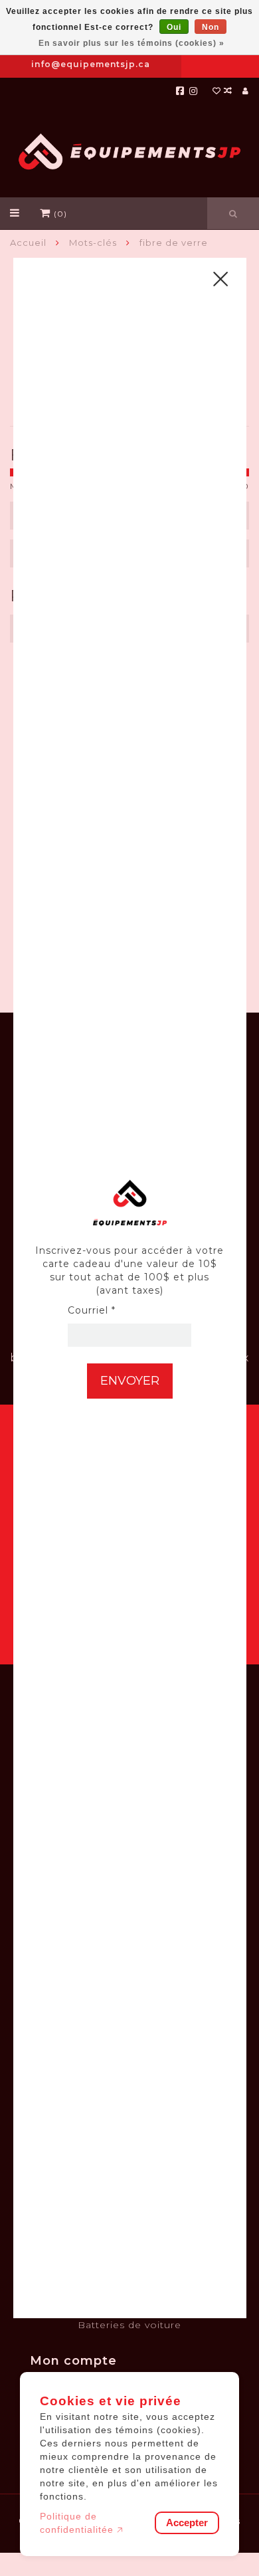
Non (211, 27)
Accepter (187, 2523)
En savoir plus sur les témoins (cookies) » (131, 43)
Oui (174, 27)
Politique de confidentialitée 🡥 (82, 2523)
